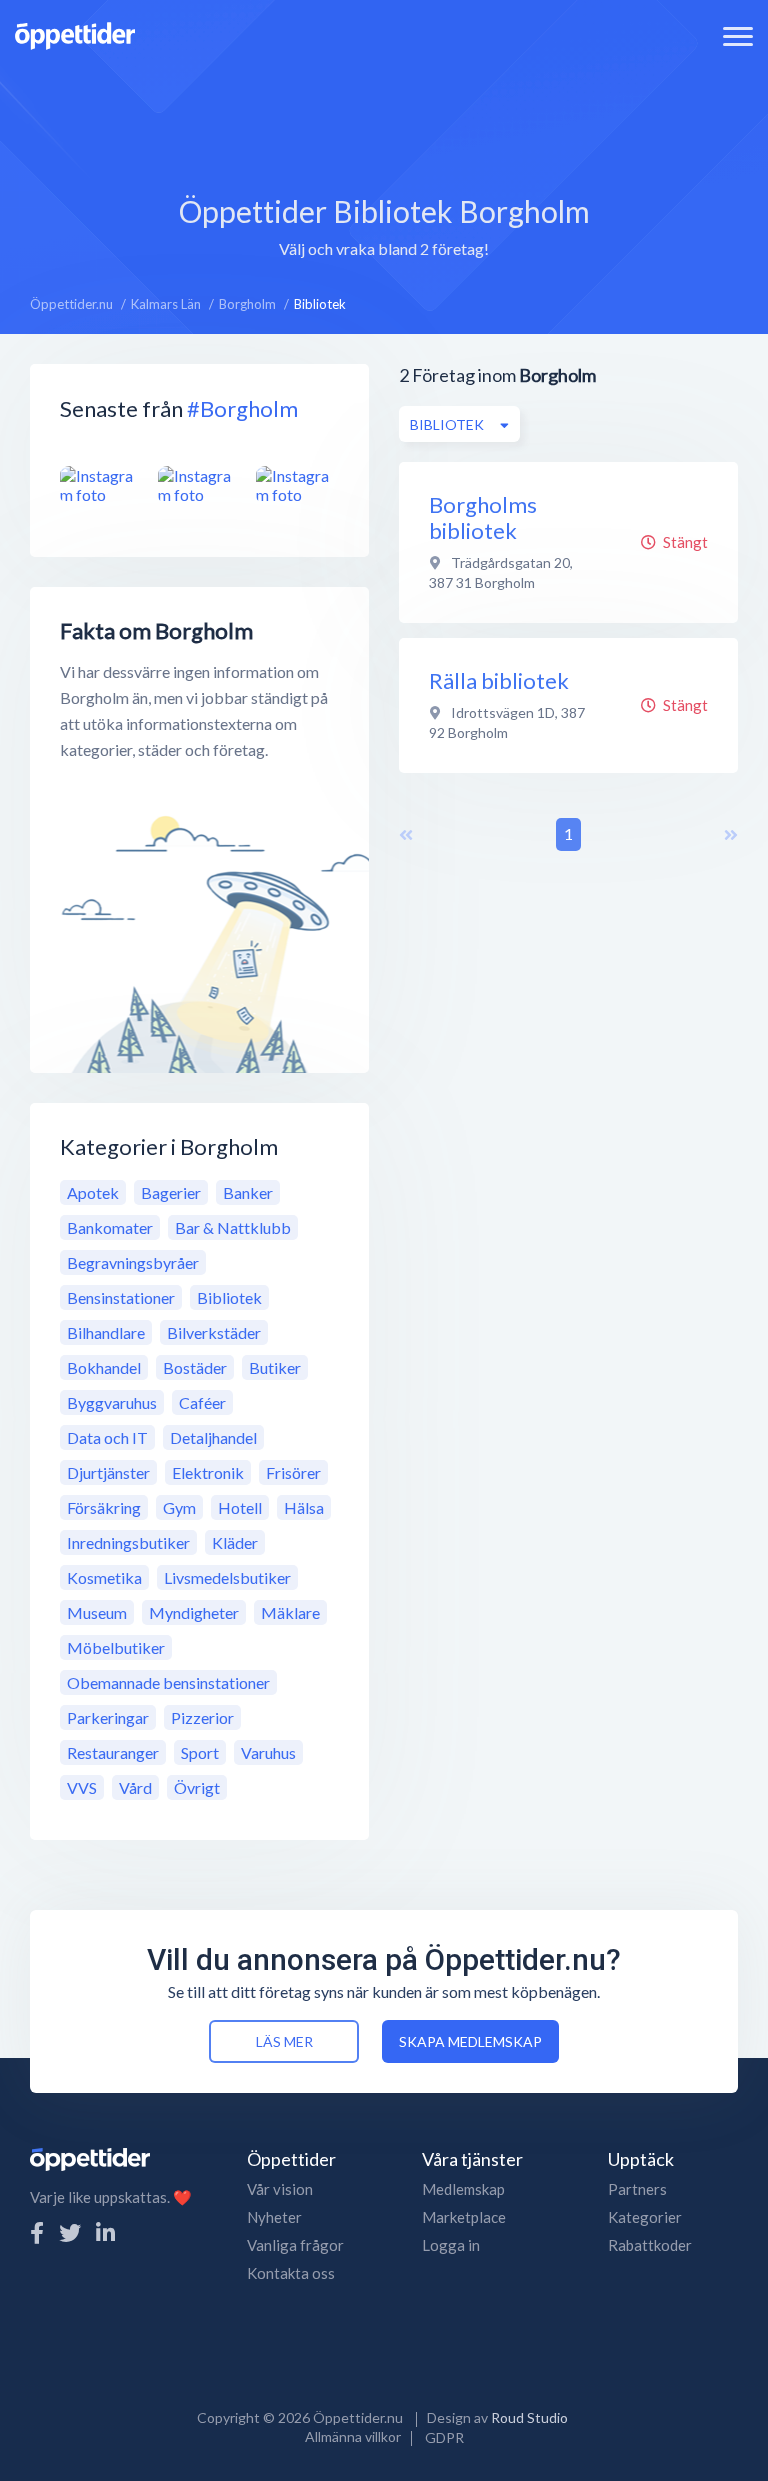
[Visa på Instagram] (101, 485)
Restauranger (113, 1752)
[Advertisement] (384, 115)
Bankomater (110, 1227)
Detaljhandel (213, 1437)
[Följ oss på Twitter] (70, 2232)
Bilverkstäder (214, 1332)
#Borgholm (242, 408)
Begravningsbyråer (133, 1262)
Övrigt (197, 1787)
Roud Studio (529, 2417)
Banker (248, 1192)
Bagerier (171, 1192)
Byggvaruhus (112, 1402)
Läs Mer (284, 2041)
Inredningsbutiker (128, 1542)
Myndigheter (194, 1612)
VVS (82, 1787)
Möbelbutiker (116, 1647)
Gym (179, 1507)
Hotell (240, 1507)
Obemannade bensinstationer (168, 1682)
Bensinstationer (121, 1297)
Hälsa (304, 1507)
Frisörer (293, 1472)
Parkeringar (108, 1717)
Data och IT (107, 1437)
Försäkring (104, 1507)
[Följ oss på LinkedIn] (105, 2232)
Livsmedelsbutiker (227, 1577)
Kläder (235, 1542)
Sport (200, 1752)
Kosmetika (104, 1577)
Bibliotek (229, 1297)
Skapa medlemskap (470, 2041)
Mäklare (290, 1612)
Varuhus (268, 1752)
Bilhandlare (106, 1332)
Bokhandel (104, 1367)
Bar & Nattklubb (233, 1227)
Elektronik (208, 1472)
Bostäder (195, 1367)
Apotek (93, 1192)
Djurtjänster (108, 1472)
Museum (97, 1612)
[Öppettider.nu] (75, 33)
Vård (135, 1787)
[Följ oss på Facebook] (37, 2232)
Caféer (202, 1402)
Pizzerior (202, 1717)
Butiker (275, 1367)
